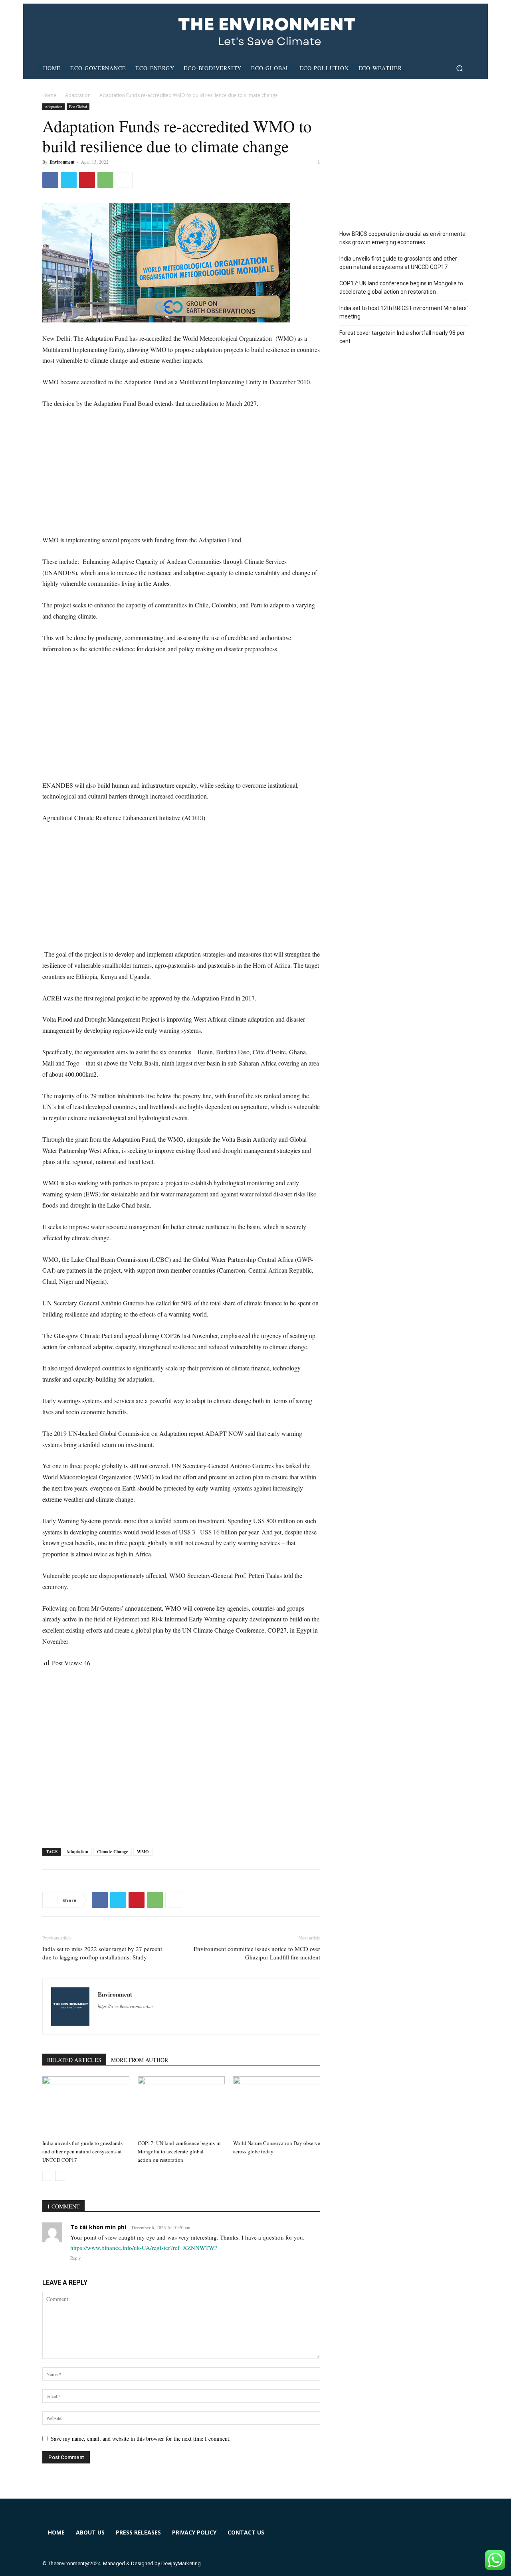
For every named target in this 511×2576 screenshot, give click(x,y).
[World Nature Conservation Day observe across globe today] (277, 2106)
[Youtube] (439, 2537)
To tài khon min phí (98, 2227)
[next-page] (60, 2176)
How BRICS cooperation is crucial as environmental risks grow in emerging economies (403, 238)
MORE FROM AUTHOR (140, 2060)
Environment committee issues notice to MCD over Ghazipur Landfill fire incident (257, 1953)
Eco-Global (78, 107)
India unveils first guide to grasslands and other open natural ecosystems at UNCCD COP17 (82, 2151)
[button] (459, 68)
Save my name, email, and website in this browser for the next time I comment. (141, 2439)
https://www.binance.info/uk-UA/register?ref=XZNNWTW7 (144, 2248)
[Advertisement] (181, 475)
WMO (143, 1852)
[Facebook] (50, 180)
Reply (76, 2258)
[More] (124, 180)
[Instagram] (381, 2537)
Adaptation (78, 95)
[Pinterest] (87, 180)
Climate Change (113, 1852)
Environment (62, 162)
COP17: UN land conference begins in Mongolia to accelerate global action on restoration (179, 2151)
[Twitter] (69, 180)
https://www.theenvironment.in (125, 2006)
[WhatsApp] (105, 180)
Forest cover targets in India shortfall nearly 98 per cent (402, 337)
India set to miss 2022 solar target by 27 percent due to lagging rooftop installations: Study (102, 1953)
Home (49, 95)
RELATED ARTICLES (74, 2060)
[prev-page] (47, 2176)
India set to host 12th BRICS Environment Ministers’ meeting (404, 312)
